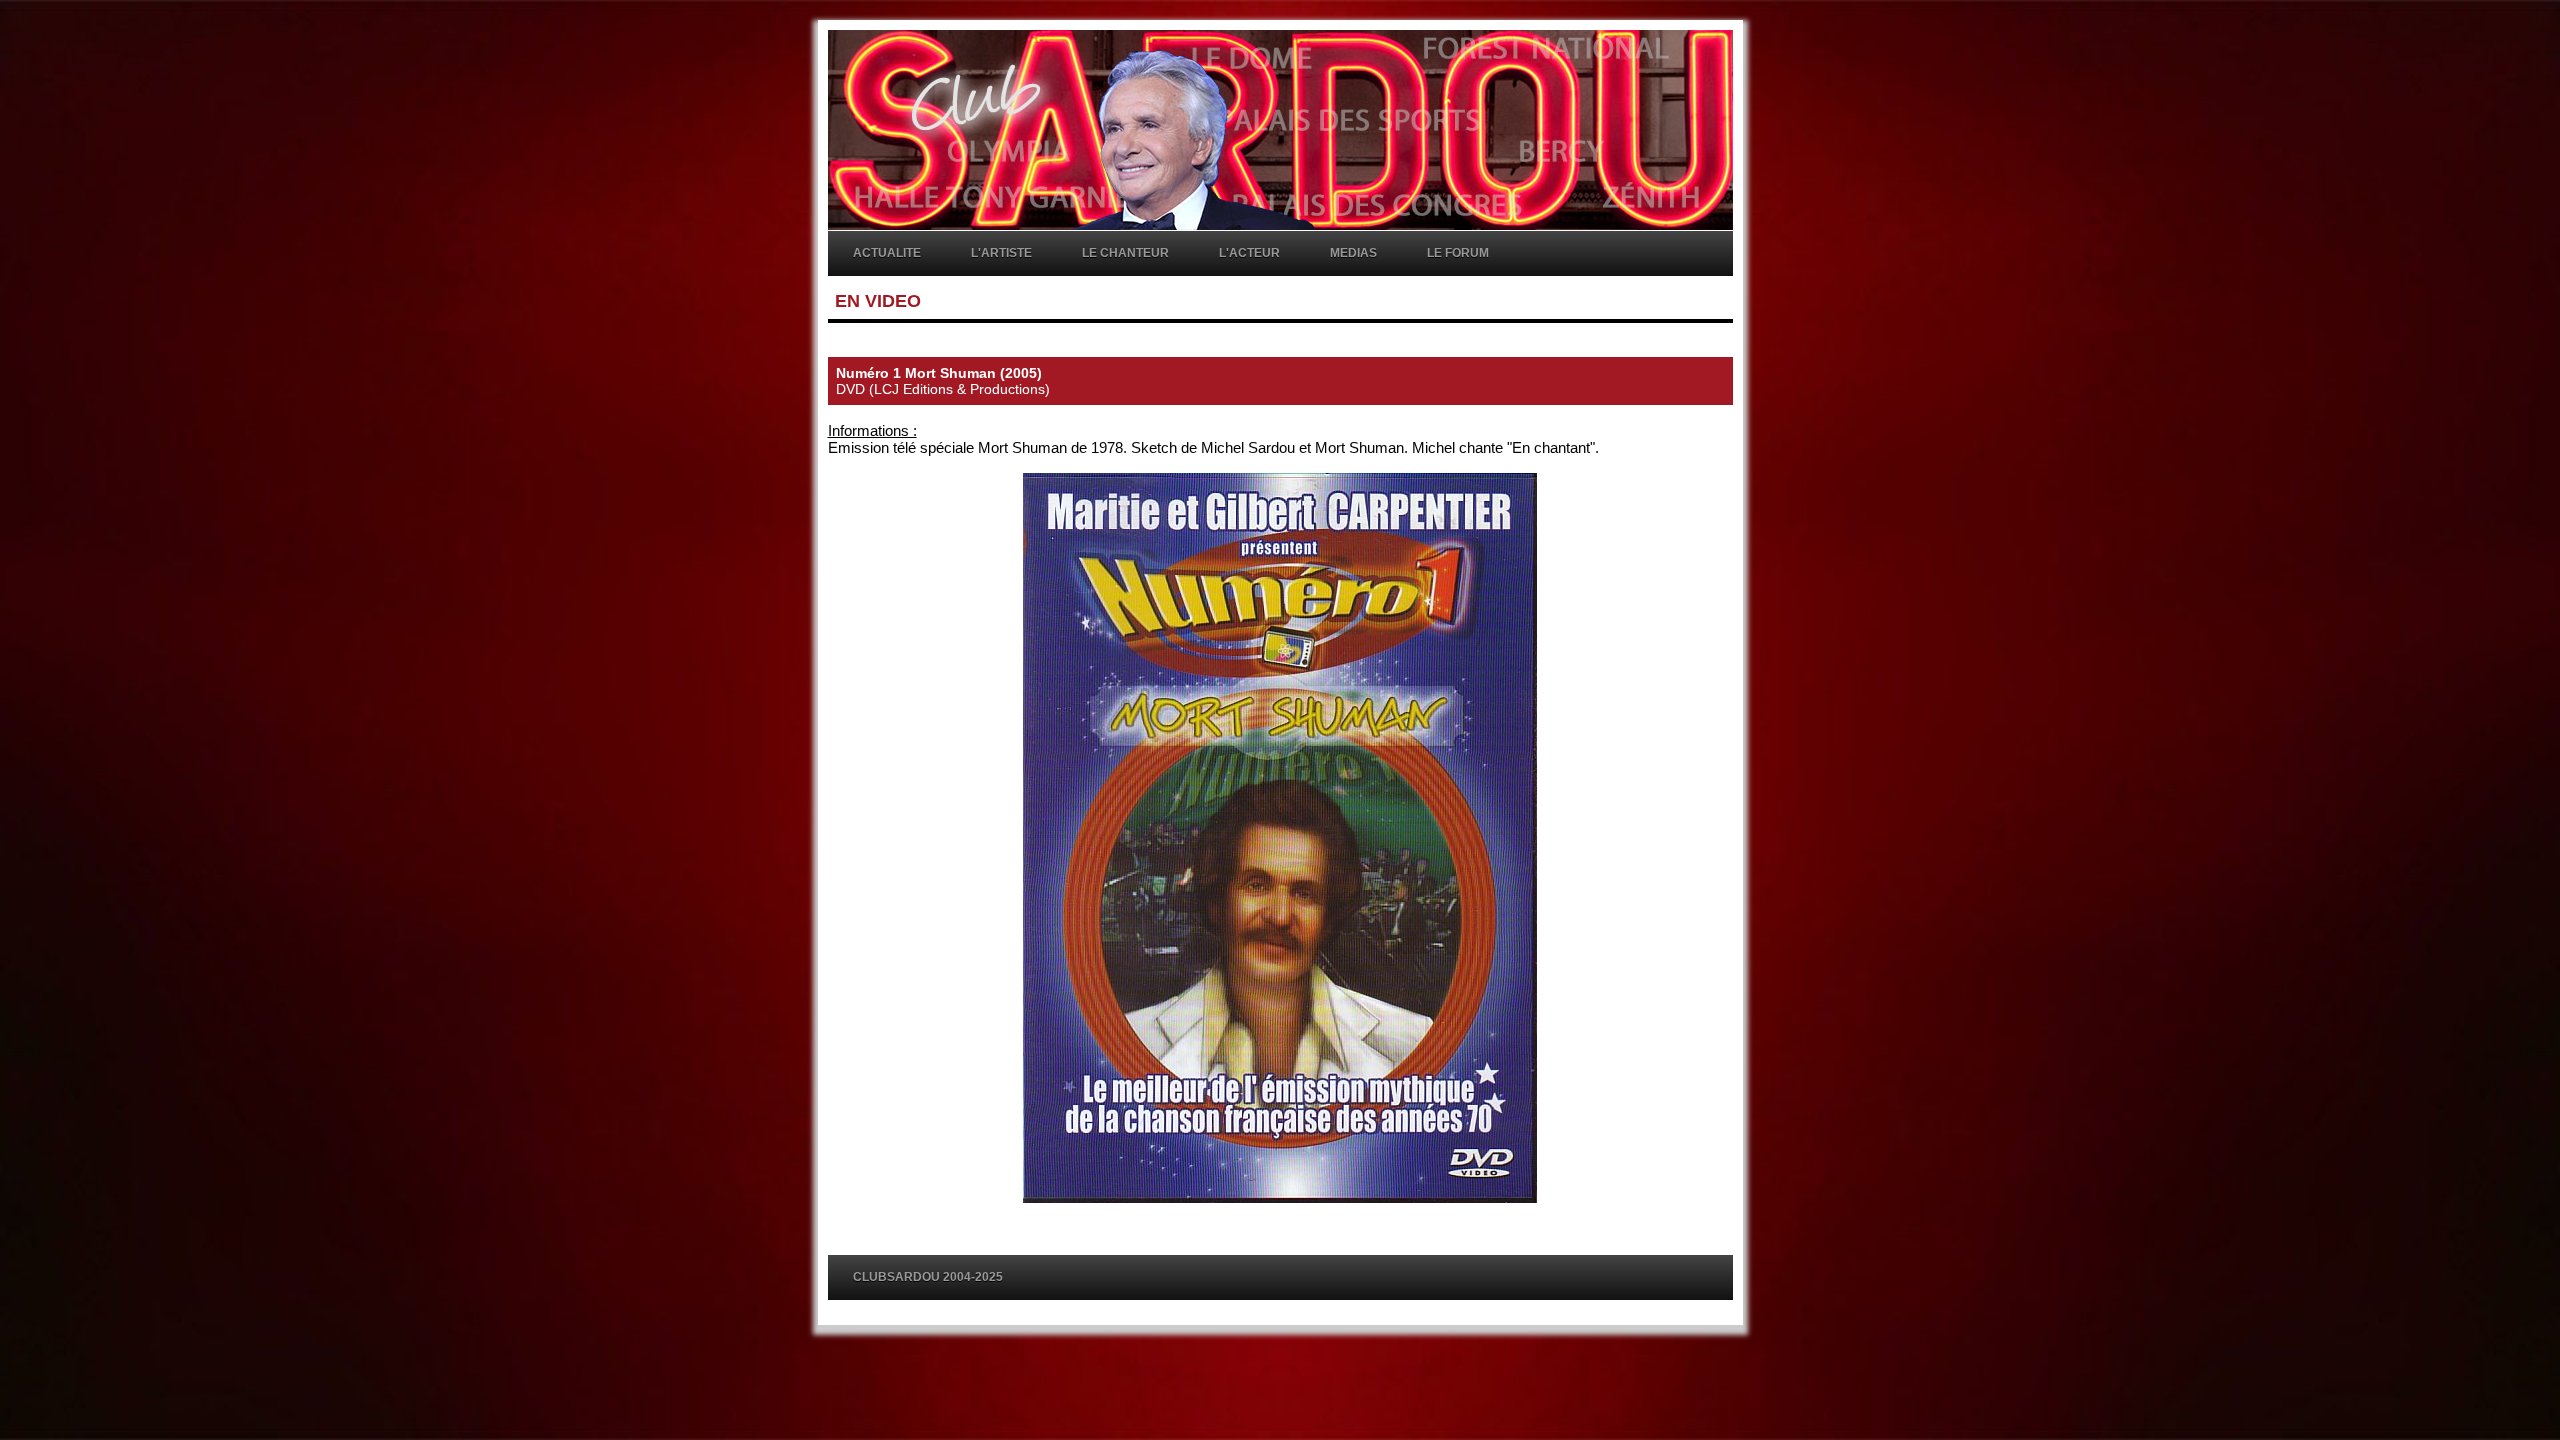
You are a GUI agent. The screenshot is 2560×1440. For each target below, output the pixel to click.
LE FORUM (1458, 253)
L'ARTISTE (1001, 253)
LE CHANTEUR (1125, 253)
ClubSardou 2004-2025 (928, 1277)
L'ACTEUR (1249, 253)
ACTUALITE (887, 253)
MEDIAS (1353, 253)
